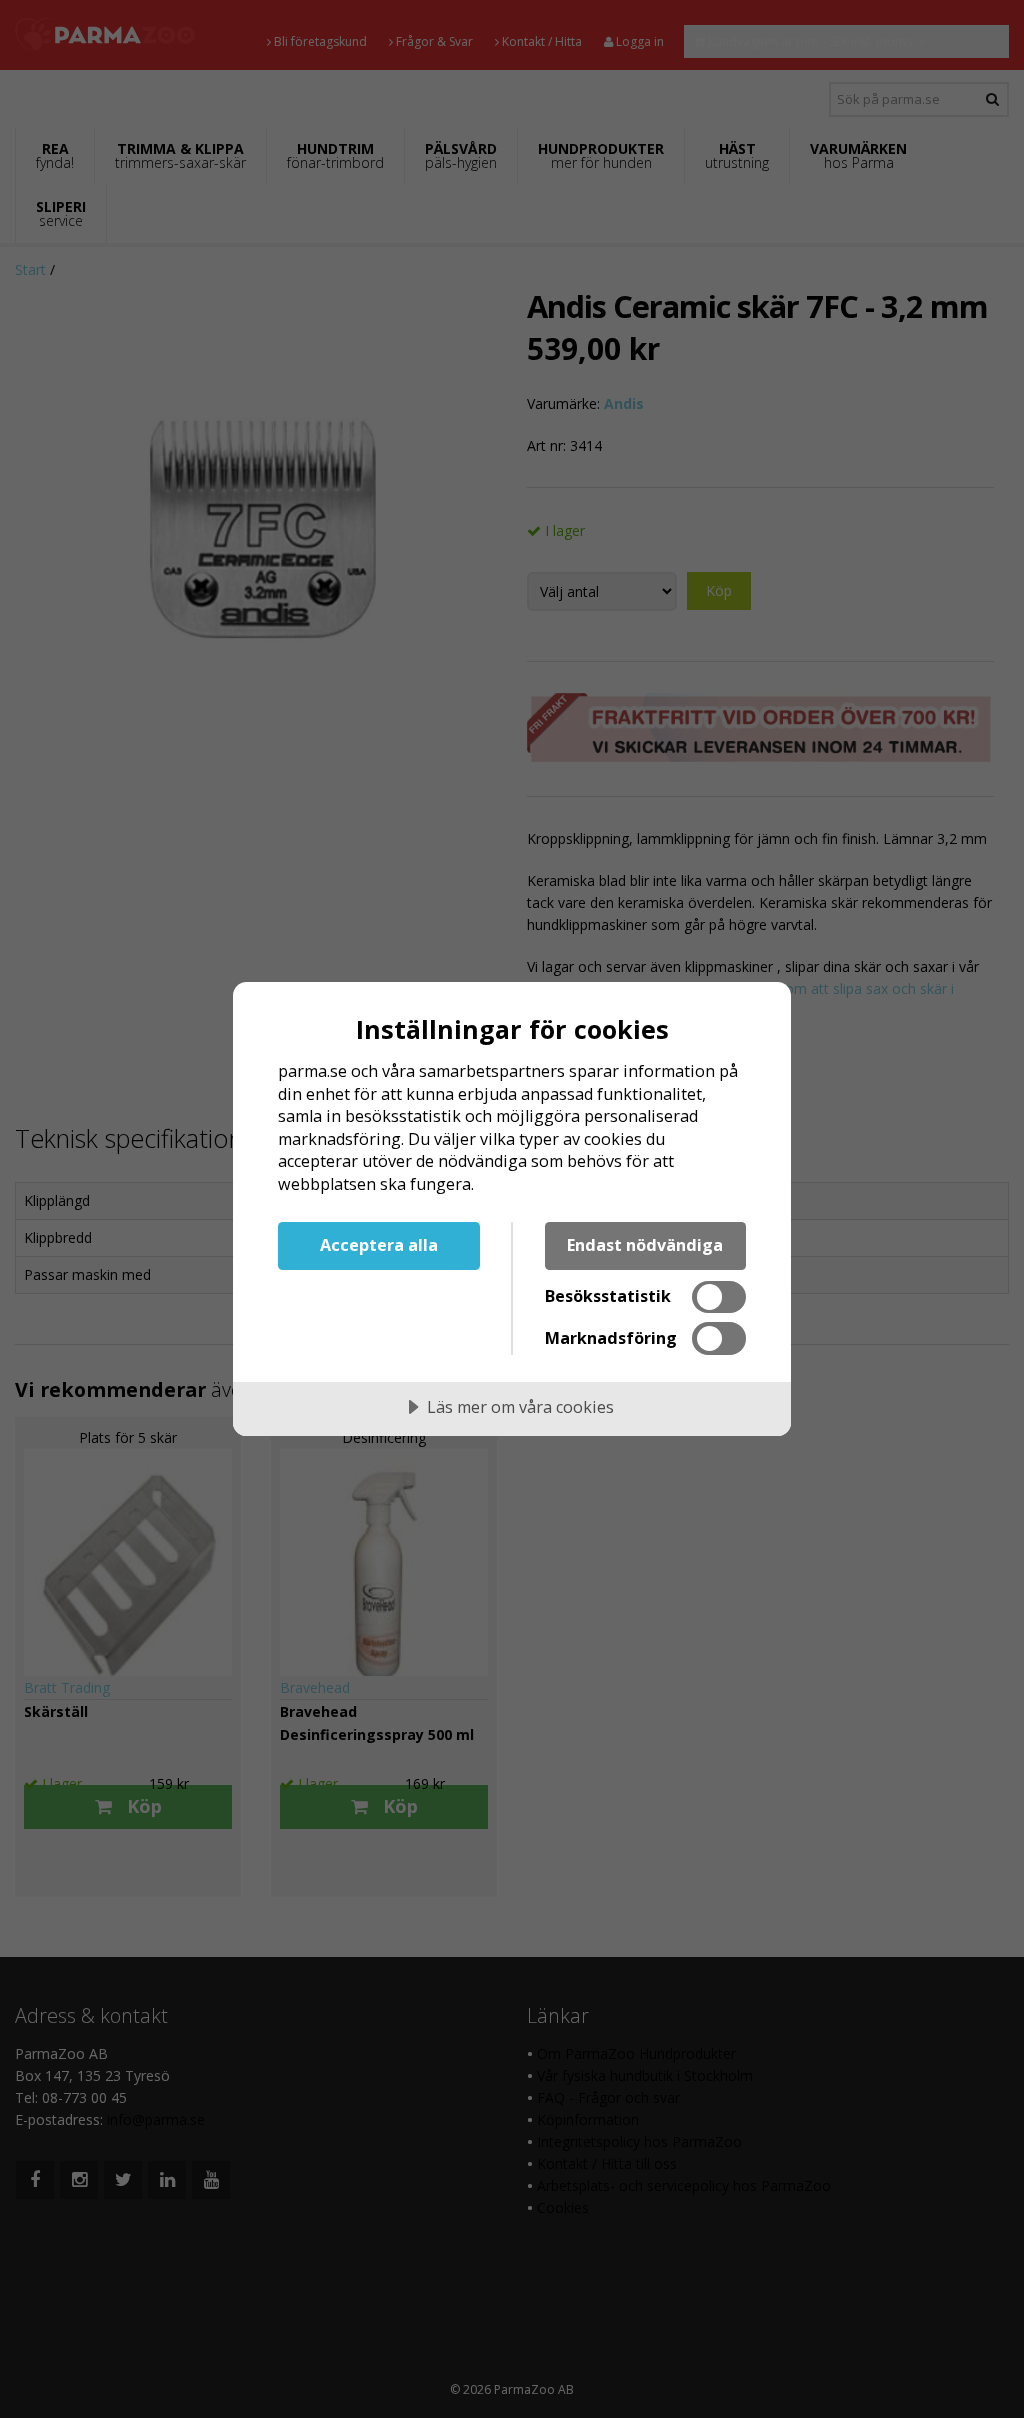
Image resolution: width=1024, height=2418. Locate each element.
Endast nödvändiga (645, 1245)
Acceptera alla (379, 1245)
